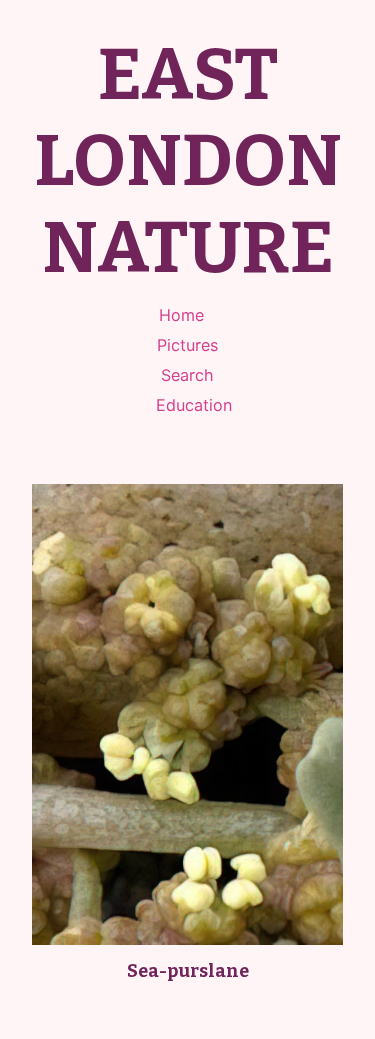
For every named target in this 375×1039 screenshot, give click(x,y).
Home (181, 315)
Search (187, 375)
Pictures (187, 345)
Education (194, 405)
